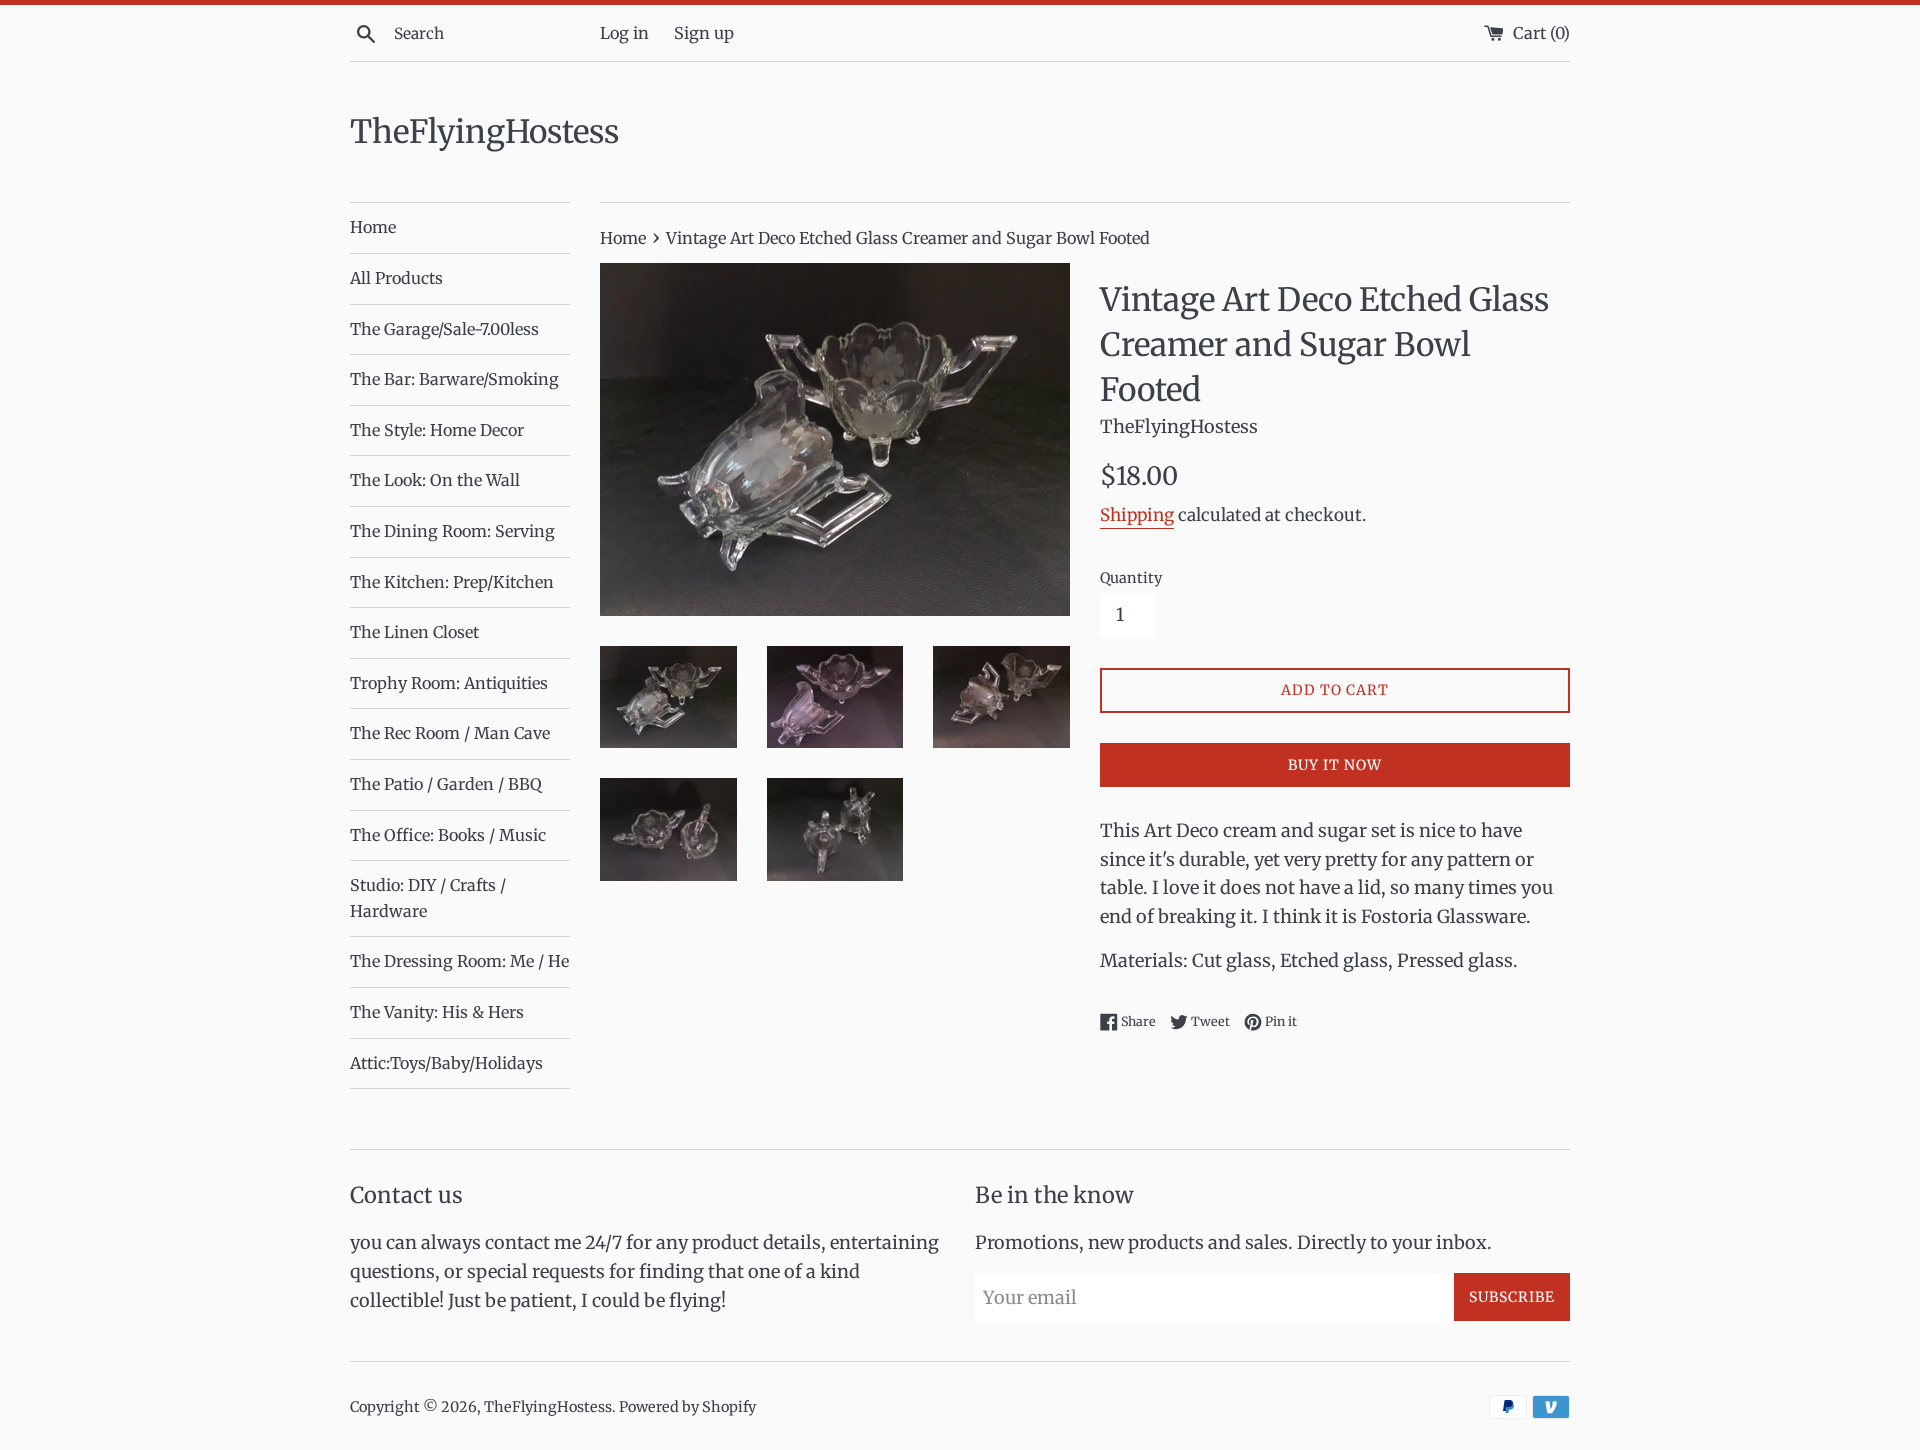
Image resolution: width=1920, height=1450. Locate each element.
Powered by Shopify (687, 1407)
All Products (396, 278)
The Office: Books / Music (448, 835)
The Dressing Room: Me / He (459, 961)
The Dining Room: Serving (452, 531)
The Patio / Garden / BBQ (446, 784)
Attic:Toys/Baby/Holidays (446, 1063)
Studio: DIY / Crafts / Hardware (428, 898)
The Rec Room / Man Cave (450, 733)
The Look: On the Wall (435, 480)
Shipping (1137, 515)
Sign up (704, 33)
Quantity (1131, 578)
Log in (624, 33)
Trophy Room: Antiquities (449, 683)
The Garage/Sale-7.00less (444, 329)
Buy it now (1335, 765)
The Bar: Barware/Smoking (454, 379)
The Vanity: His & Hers (437, 1012)
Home (373, 227)
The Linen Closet (414, 632)
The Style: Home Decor (437, 430)
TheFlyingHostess (484, 132)
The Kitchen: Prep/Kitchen (452, 582)
